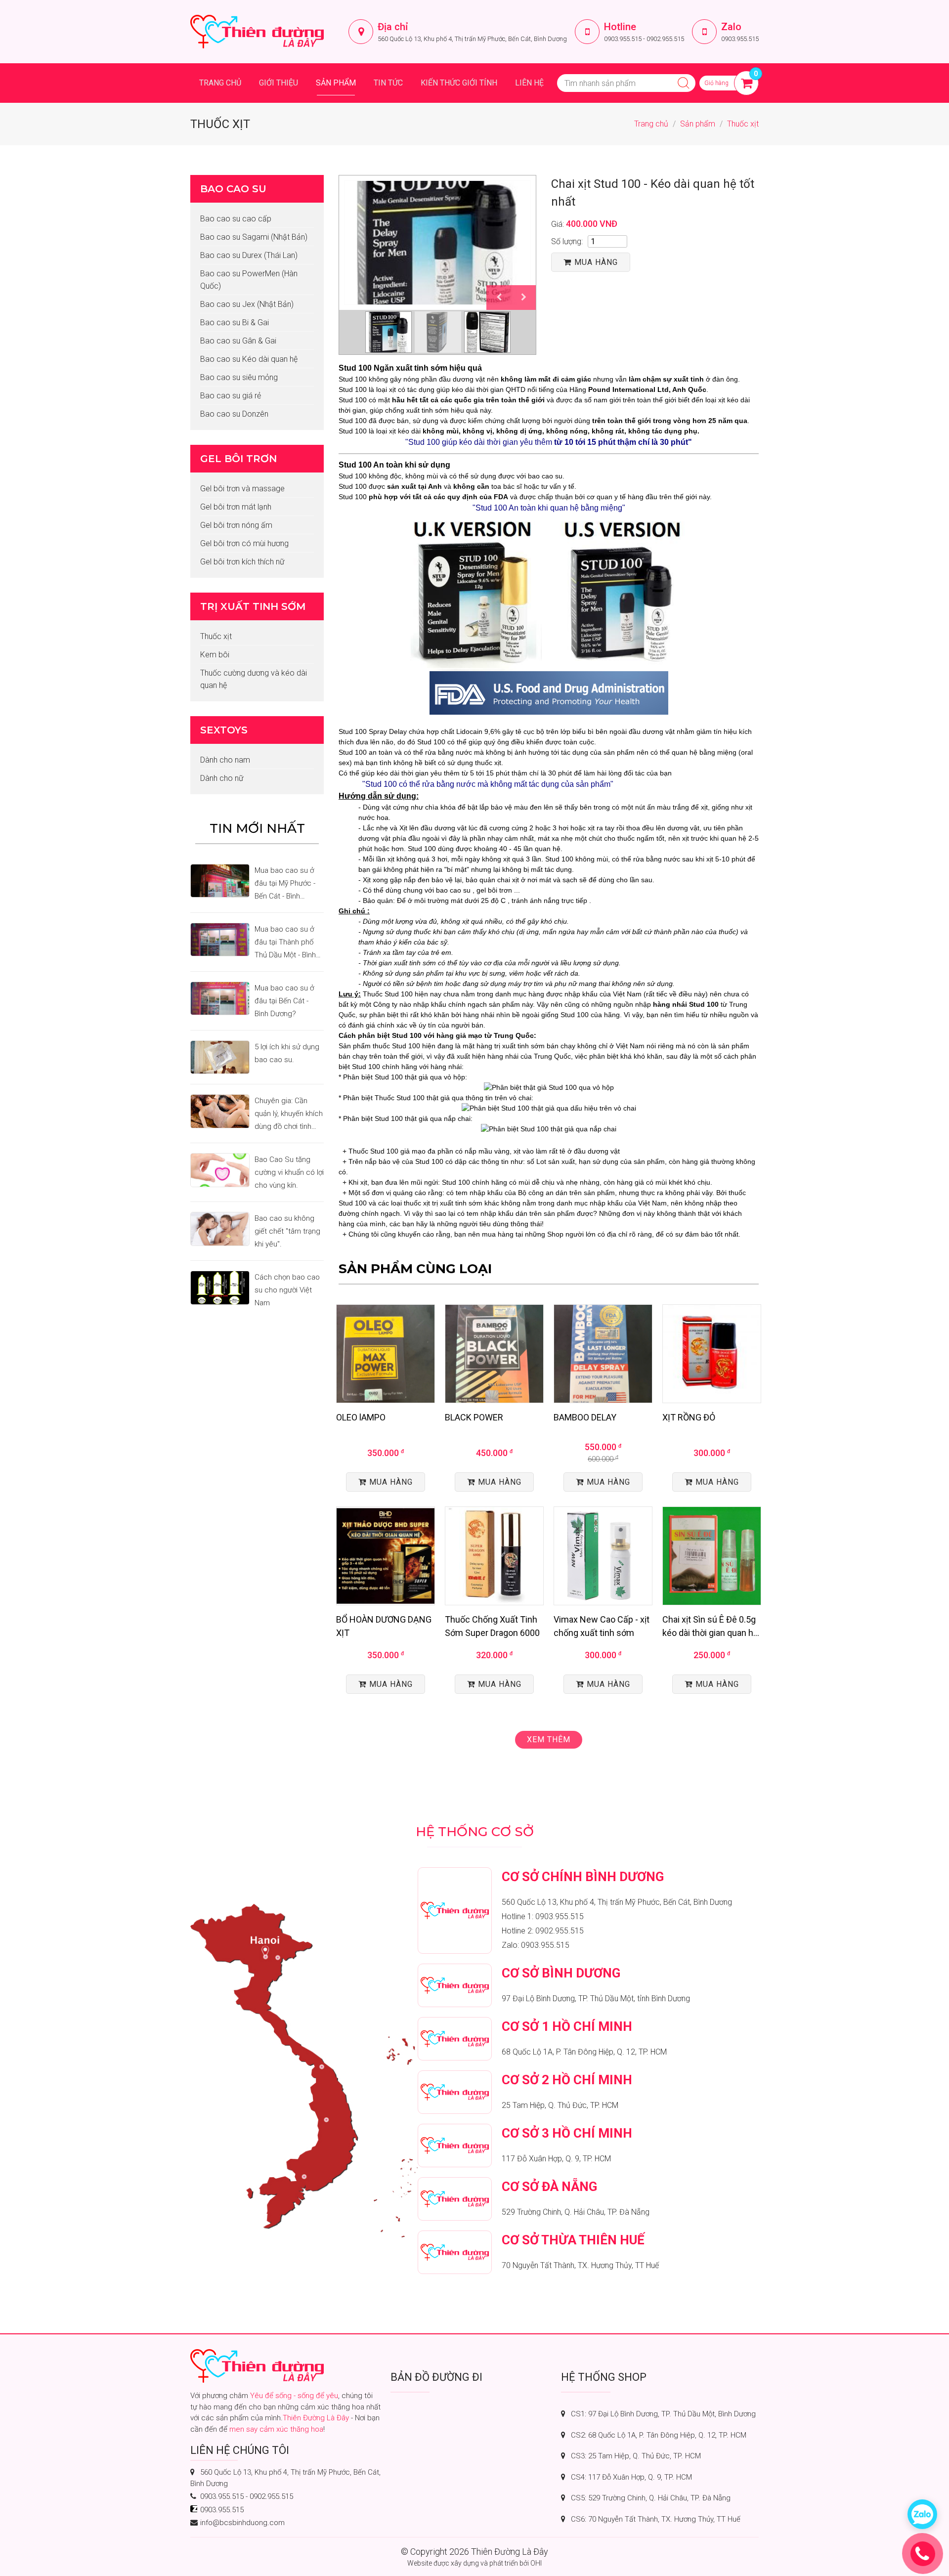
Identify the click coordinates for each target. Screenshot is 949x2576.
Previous (499, 298)
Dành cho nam (225, 760)
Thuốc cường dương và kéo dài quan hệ (254, 679)
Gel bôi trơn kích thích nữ (242, 562)
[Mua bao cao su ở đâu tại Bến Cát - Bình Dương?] (220, 998)
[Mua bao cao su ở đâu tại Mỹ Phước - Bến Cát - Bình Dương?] (220, 881)
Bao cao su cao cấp (236, 219)
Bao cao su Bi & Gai (235, 322)
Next (523, 298)
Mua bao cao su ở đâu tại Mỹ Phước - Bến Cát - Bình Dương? (285, 884)
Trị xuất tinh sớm (253, 606)
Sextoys (224, 730)
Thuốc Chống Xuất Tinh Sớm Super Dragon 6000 (492, 1626)
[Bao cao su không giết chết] (220, 1229)
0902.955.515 (665, 39)
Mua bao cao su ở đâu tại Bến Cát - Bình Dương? (284, 1001)
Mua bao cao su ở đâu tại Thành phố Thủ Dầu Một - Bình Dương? (285, 943)
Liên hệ (529, 83)
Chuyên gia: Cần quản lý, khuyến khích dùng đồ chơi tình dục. (289, 1115)
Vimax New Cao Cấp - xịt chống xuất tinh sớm (602, 1626)
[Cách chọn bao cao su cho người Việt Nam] (220, 1288)
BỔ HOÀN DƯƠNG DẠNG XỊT (384, 1626)
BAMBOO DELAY (585, 1417)
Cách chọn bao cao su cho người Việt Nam (287, 1290)
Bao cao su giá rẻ (231, 396)
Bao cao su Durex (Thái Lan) (249, 255)
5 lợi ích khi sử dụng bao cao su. (287, 1053)
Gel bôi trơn (238, 459)
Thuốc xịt (743, 124)
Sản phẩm (336, 83)
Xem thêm (549, 1739)
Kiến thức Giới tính (459, 83)
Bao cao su (233, 189)
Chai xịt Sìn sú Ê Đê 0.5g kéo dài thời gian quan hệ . (710, 1627)
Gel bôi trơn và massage (242, 489)
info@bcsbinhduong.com (242, 2523)
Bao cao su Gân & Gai (238, 341)
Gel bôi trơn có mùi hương (244, 543)
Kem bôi (215, 655)
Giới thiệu (279, 83)
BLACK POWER (474, 1417)
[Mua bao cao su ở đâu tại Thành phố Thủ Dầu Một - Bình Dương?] (220, 940)
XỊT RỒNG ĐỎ (689, 1417)
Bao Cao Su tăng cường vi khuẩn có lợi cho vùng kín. (289, 1172)
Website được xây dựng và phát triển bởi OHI (474, 2563)
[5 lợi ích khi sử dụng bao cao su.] (220, 1057)
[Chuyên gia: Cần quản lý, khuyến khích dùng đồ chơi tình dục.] (220, 1111)
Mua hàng (596, 262)
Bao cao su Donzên (234, 414)
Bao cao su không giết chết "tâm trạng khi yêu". (287, 1231)
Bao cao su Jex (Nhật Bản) (247, 304)
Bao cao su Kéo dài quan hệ (249, 359)
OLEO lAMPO (361, 1417)
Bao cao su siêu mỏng (239, 377)
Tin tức (388, 83)
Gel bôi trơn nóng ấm (236, 525)
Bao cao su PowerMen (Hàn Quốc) (249, 280)
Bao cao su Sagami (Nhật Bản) (254, 237)
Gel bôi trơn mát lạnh (236, 507)
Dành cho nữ (222, 778)
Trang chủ (220, 83)
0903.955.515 (623, 39)
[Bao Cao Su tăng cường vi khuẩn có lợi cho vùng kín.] (220, 1170)
